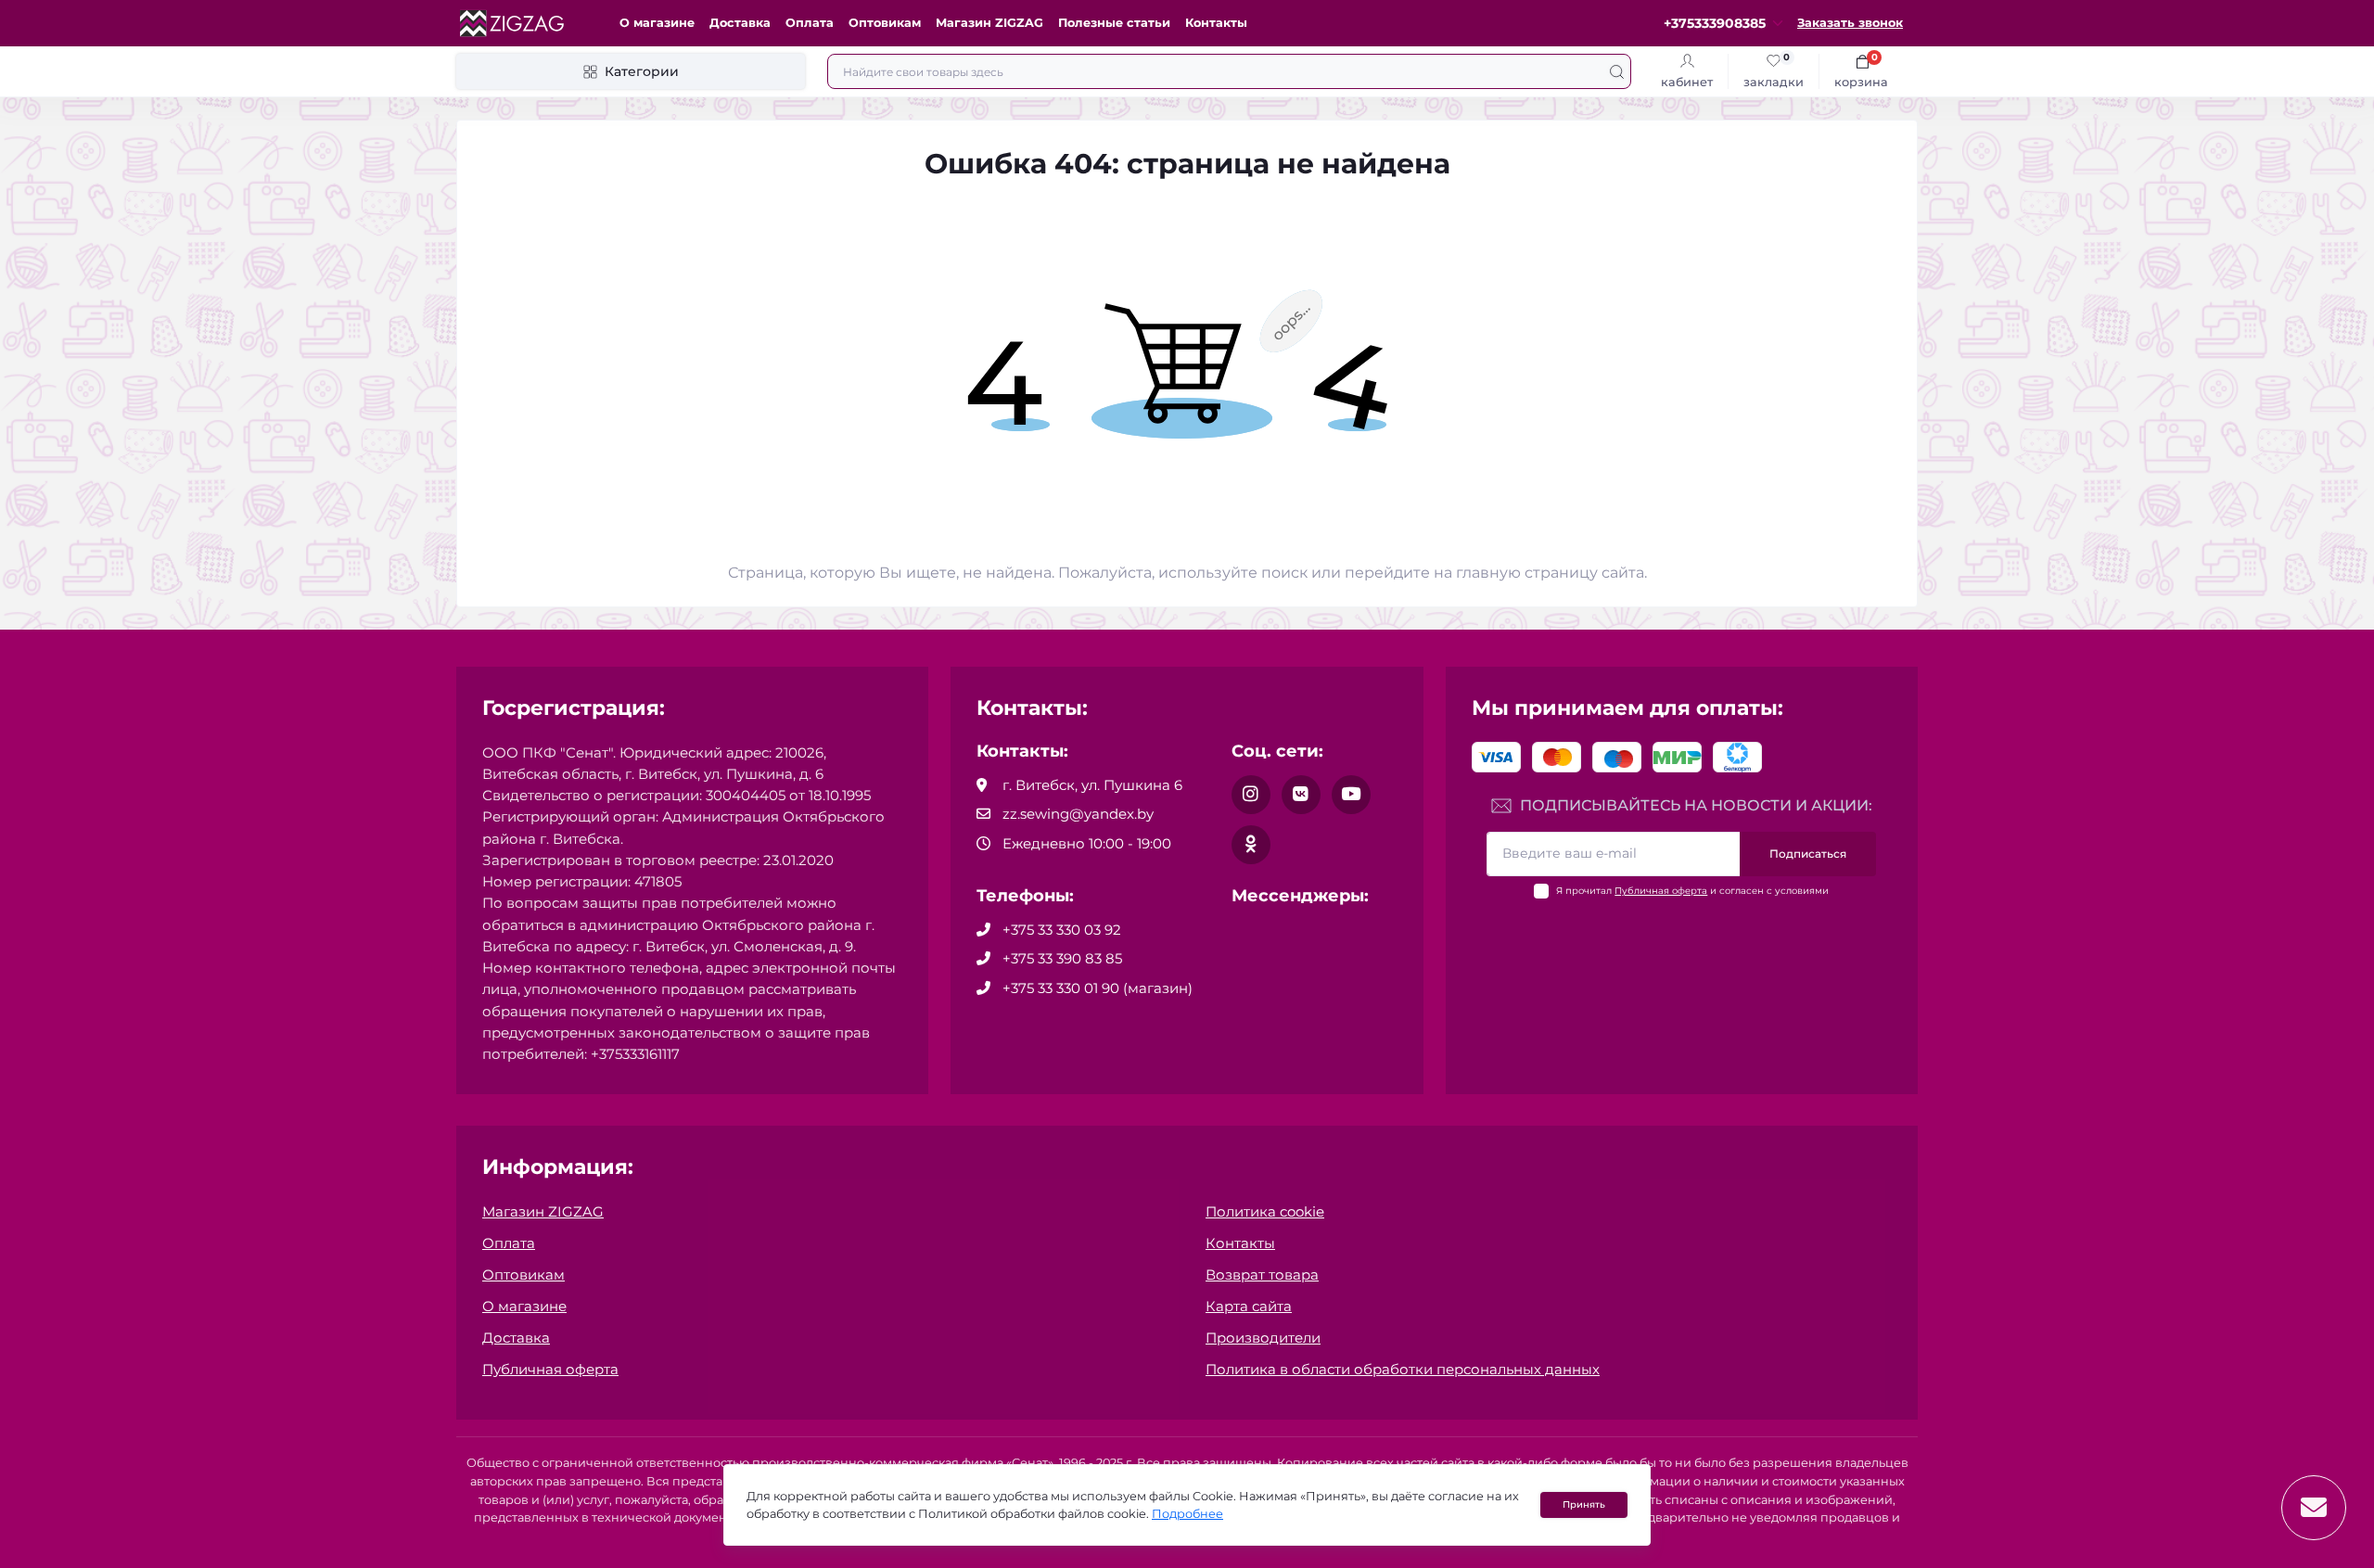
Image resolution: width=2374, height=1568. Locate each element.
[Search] (1617, 71)
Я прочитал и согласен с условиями (1692, 891)
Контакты (1216, 23)
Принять (1584, 1504)
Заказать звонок (1850, 23)
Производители (1263, 1338)
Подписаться (1808, 854)
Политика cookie (1265, 1211)
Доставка (740, 23)
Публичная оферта (1661, 891)
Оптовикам (885, 23)
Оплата (810, 23)
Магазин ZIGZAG (989, 23)
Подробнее (1187, 1514)
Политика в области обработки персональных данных (1403, 1369)
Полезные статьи (1114, 23)
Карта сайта (1249, 1306)
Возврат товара (1262, 1275)
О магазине (657, 23)
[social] (1251, 795)
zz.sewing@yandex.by (1078, 814)
